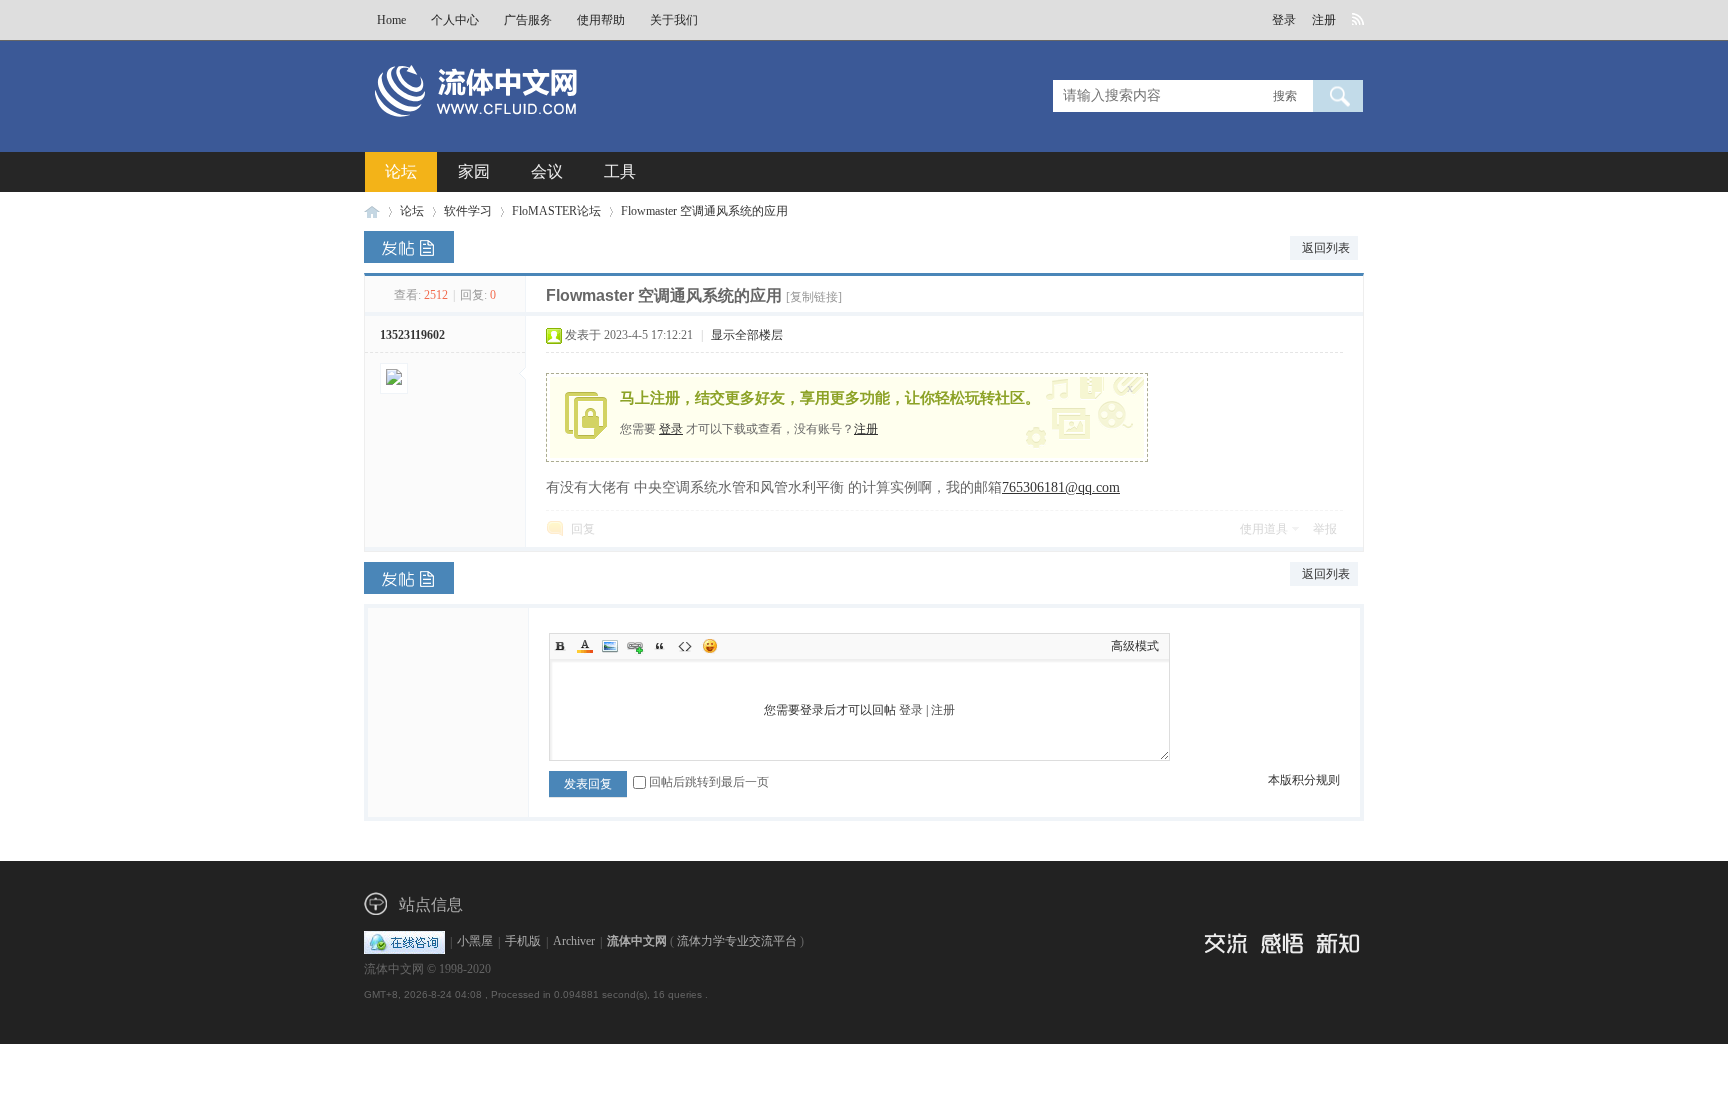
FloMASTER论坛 (556, 211)
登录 (1284, 20)
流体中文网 (372, 211)
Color (585, 646)
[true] (1338, 96)
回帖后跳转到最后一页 (709, 782)
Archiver (574, 942)
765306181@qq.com (1061, 487)
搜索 (1285, 96)
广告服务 (528, 20)
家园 (474, 171)
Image (610, 646)
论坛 (401, 171)
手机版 (523, 942)
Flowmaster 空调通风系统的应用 (704, 211)
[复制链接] (814, 297)
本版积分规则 (1304, 780)
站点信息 (431, 904)
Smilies (710, 646)
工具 (620, 171)
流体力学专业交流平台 (737, 942)
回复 (583, 529)
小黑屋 (475, 942)
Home (391, 20)
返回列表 (1326, 248)
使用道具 (1264, 529)
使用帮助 (601, 20)
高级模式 (1135, 646)
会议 (547, 171)
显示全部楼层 (747, 335)
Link (635, 646)
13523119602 (412, 335)
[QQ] (404, 942)
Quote (660, 646)
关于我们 (674, 20)
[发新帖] (409, 247)
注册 (1324, 20)
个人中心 (455, 20)
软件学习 (468, 211)
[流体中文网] (542, 127)
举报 (1325, 529)
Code (685, 646)
